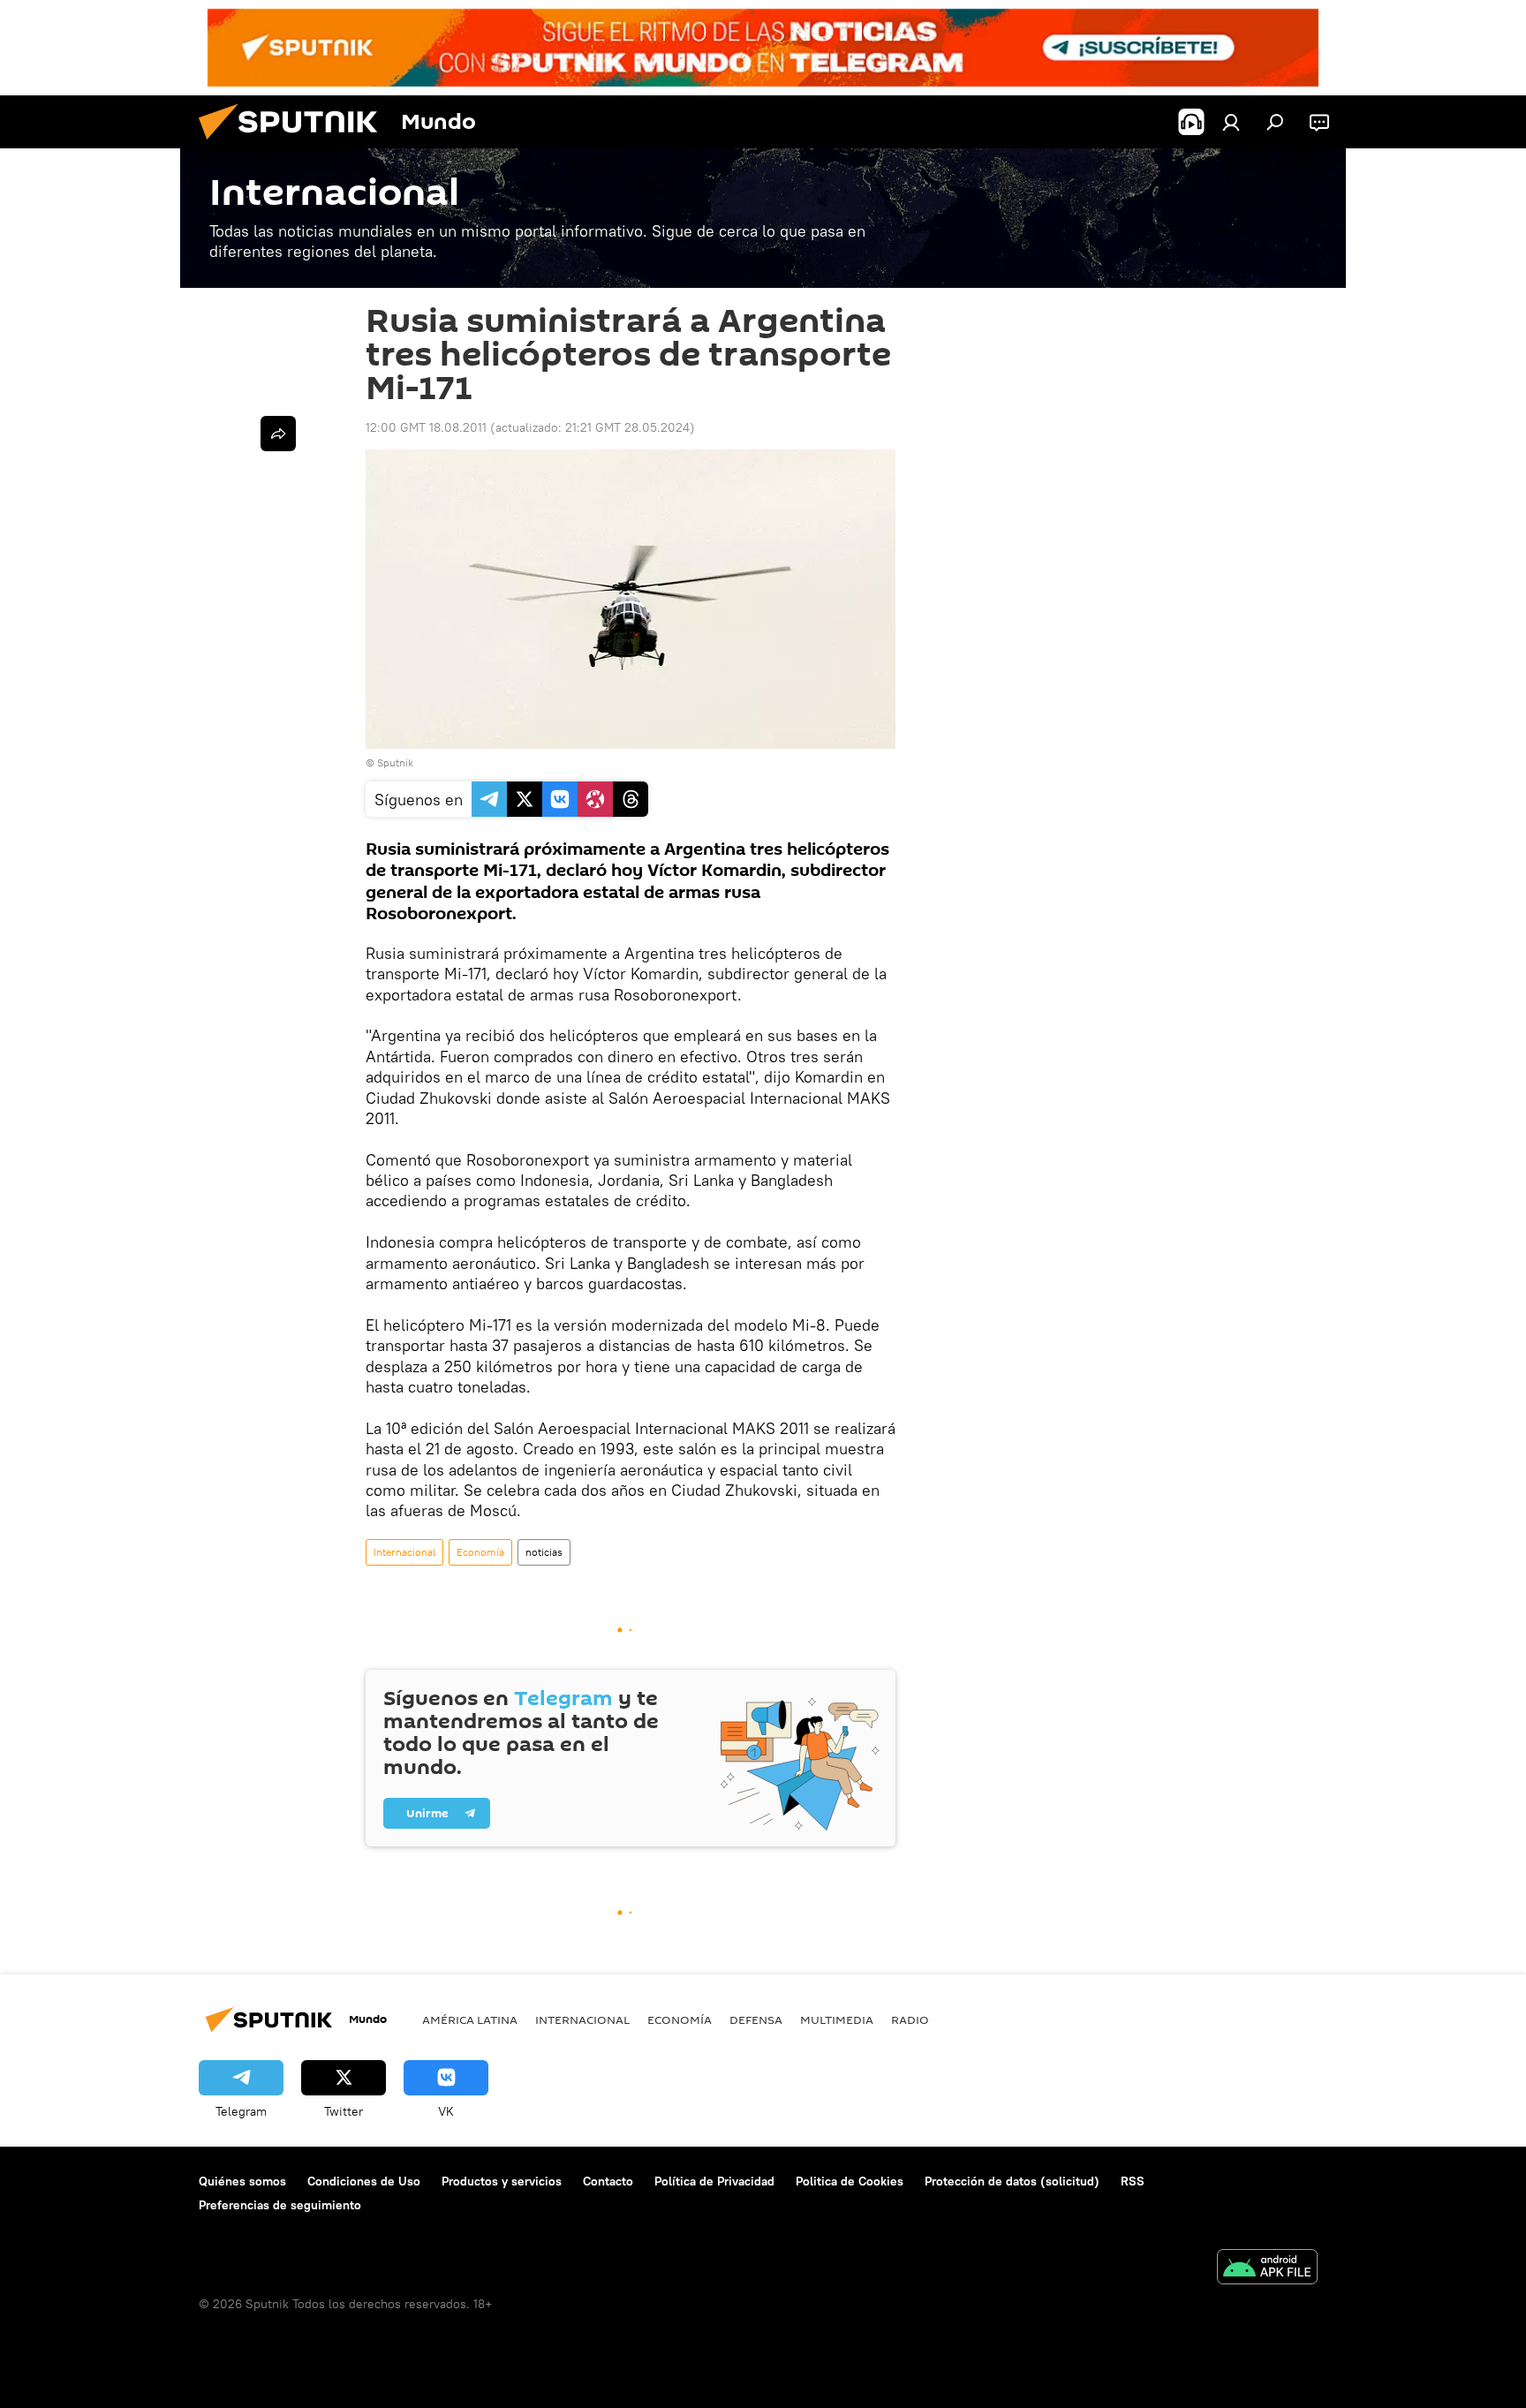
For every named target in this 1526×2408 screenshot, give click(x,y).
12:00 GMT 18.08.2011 (426, 427)
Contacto (608, 2181)
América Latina (470, 2019)
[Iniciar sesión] (1231, 122)
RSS (1133, 2181)
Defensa (756, 2019)
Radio (910, 2019)
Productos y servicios (502, 2181)
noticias (544, 1552)
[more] (278, 434)
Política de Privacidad (714, 2181)
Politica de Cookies (850, 2181)
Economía (480, 1552)
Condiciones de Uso (364, 2181)
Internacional (404, 1552)
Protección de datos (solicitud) (1012, 2181)
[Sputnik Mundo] (295, 144)
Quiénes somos (242, 2181)
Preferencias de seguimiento (280, 2205)
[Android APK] (1267, 2269)
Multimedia (837, 2019)
